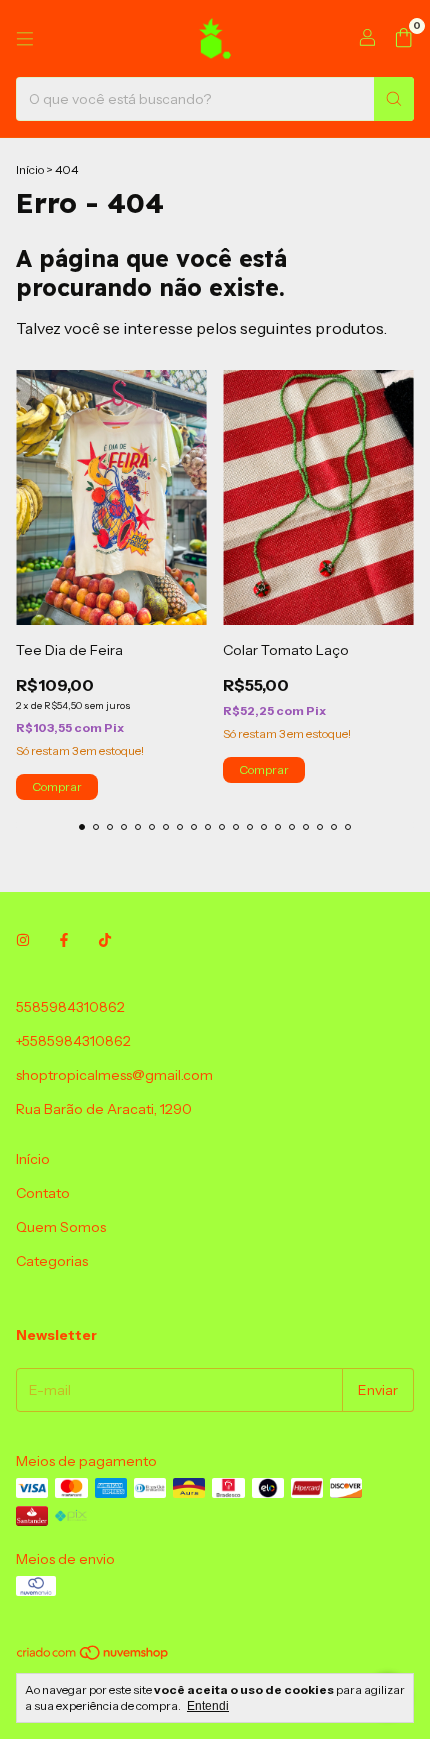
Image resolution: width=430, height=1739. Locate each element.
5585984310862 (70, 1007)
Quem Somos (61, 1227)
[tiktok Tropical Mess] (105, 941)
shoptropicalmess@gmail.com (114, 1075)
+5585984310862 (73, 1041)
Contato (43, 1193)
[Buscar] (394, 99)
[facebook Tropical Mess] (64, 941)
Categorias (52, 1261)
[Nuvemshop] (93, 1656)
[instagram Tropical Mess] (23, 941)
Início (30, 169)
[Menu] (25, 39)
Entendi (208, 1706)
